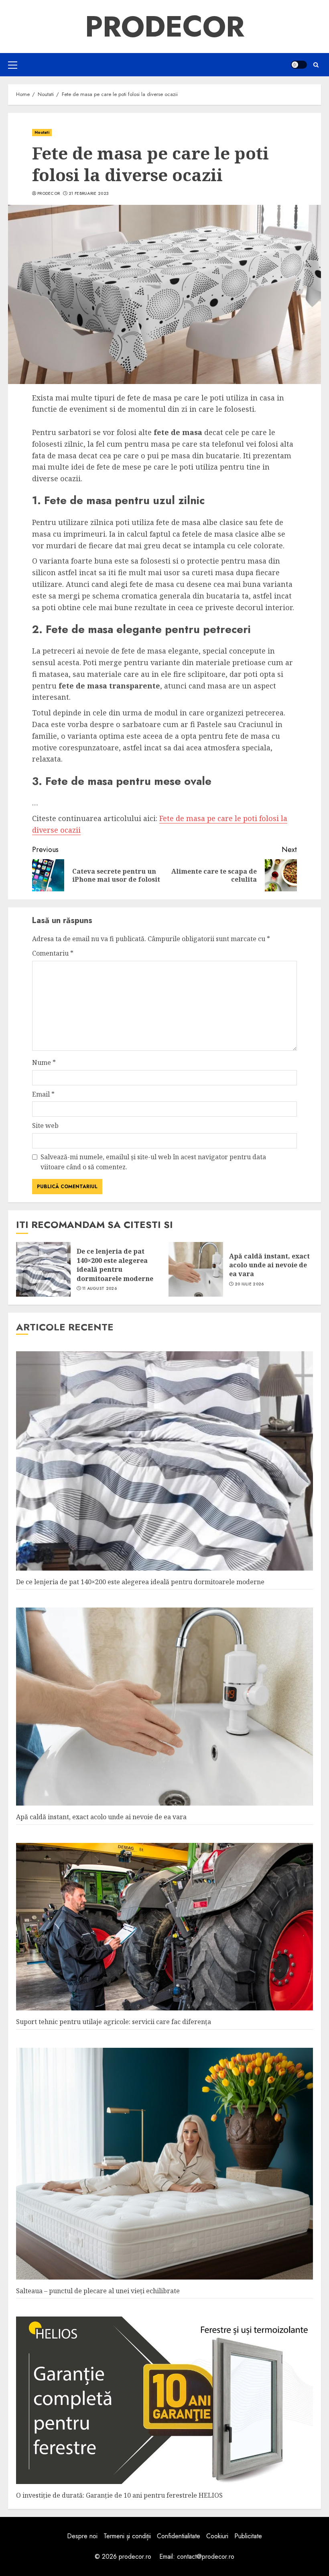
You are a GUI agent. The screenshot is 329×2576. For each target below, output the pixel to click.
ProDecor (165, 27)
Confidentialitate (179, 2536)
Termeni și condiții (127, 2536)
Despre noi (82, 2536)
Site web (45, 1126)
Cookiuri (217, 2536)
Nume (44, 1062)
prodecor (49, 194)
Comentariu (53, 953)
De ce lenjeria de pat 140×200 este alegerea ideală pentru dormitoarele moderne (115, 1265)
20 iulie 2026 (249, 1284)
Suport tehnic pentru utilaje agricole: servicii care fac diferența (114, 2022)
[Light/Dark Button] (299, 65)
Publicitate (248, 2536)
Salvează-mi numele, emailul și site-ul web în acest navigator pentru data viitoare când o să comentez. (153, 1162)
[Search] (316, 65)
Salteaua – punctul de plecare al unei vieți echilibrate (98, 2291)
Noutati (42, 132)
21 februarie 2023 (89, 194)
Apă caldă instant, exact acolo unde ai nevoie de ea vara (269, 1265)
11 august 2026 (100, 1289)
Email (43, 1094)
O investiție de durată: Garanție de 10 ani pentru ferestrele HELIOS (119, 2495)
